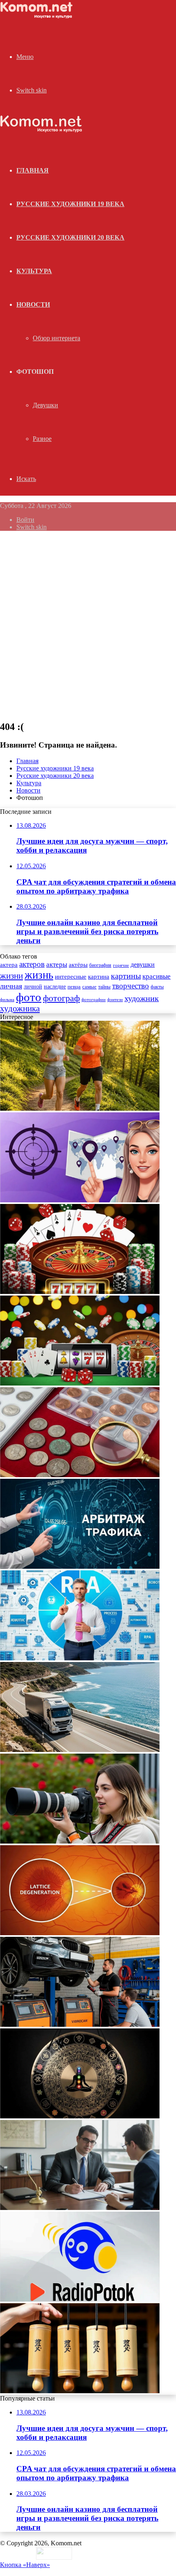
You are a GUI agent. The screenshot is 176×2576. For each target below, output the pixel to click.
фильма (7, 999)
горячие (121, 965)
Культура (34, 271)
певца (74, 987)
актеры (57, 965)
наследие (55, 987)
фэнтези (115, 1000)
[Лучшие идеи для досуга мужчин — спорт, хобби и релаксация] (80, 1108)
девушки (143, 965)
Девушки (45, 405)
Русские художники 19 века (70, 204)
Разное (42, 439)
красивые (157, 976)
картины (126, 976)
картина (99, 977)
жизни (11, 976)
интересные (71, 977)
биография (100, 965)
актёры (78, 965)
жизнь (39, 975)
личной (33, 987)
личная (11, 986)
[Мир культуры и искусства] (38, 17)
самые (89, 987)
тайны (104, 987)
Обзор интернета (56, 338)
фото (29, 997)
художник (142, 998)
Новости (33, 304)
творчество (131, 986)
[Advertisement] (88, 625)
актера (9, 965)
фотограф (61, 998)
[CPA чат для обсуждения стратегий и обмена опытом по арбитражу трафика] (80, 1200)
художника (20, 1008)
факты (157, 987)
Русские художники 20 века (70, 237)
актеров (32, 964)
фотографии (94, 999)
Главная (27, 761)
